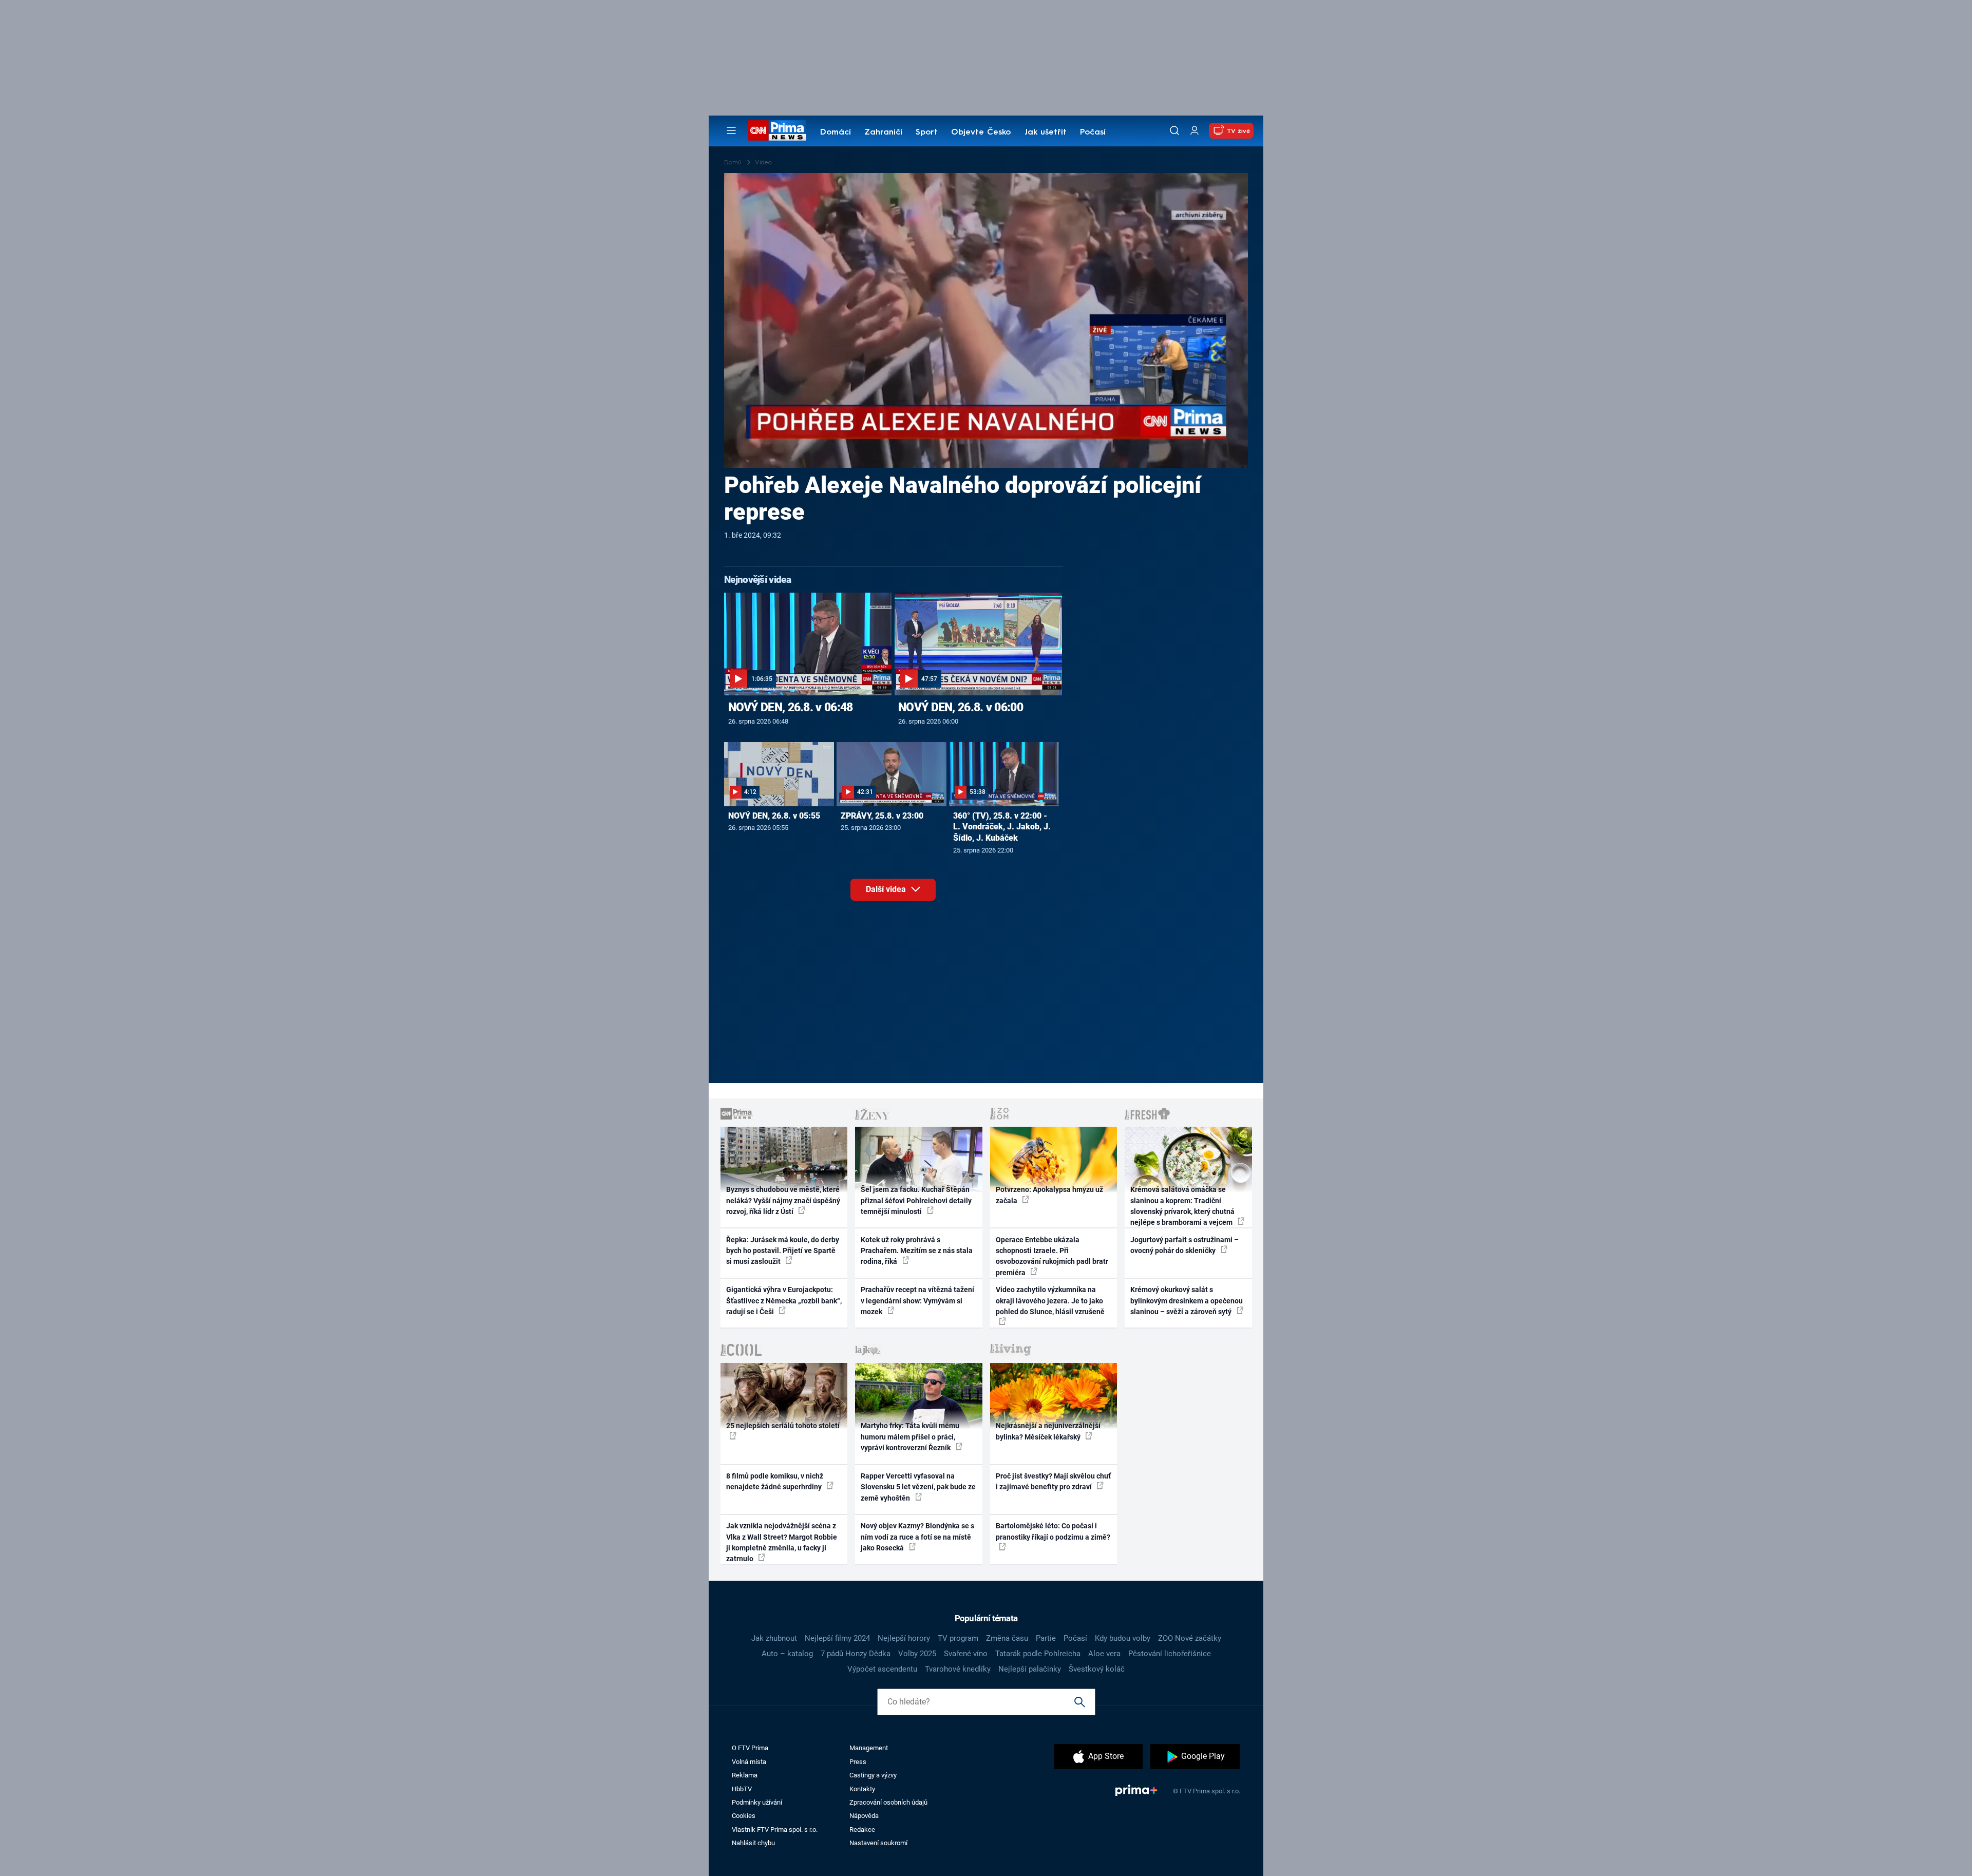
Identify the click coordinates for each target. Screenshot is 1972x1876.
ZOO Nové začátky (1190, 1638)
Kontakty (862, 1789)
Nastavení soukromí (878, 1843)
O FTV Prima (750, 1748)
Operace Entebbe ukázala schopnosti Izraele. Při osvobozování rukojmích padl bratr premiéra (1052, 1256)
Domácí (836, 132)
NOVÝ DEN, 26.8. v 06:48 (791, 707)
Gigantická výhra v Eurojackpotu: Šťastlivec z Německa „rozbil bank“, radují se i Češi (784, 1301)
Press (858, 1762)
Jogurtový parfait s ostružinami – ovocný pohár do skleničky (1184, 1245)
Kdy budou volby (1123, 1638)
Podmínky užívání (757, 1802)
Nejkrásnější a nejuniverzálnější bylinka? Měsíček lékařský (1048, 1431)
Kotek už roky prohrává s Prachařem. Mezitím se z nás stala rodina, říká (917, 1251)
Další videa (887, 889)
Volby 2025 (917, 1654)
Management (869, 1748)
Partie (1046, 1638)
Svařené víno (966, 1654)
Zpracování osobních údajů (888, 1802)
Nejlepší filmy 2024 (837, 1638)
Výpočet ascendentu (882, 1669)
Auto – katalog (787, 1654)
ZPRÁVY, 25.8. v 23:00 (882, 816)
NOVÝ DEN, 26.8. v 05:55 (774, 816)
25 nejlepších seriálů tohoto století (783, 1426)
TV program (958, 1638)
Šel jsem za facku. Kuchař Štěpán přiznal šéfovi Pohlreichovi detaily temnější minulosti (916, 1200)
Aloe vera (1104, 1654)
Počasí (1093, 132)
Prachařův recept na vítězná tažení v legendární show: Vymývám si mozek (917, 1301)
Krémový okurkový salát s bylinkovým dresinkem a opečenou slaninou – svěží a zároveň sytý (1187, 1301)
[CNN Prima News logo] (777, 130)
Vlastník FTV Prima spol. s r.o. (775, 1830)
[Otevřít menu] (731, 130)
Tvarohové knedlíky (958, 1669)
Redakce (862, 1830)
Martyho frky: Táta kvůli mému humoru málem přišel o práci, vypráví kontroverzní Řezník (910, 1437)
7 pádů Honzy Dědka (856, 1654)
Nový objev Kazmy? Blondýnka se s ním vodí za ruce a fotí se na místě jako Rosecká (917, 1537)
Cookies (744, 1816)
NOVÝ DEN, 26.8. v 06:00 (961, 707)
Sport (927, 132)
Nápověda (864, 1816)
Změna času (1007, 1638)
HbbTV (742, 1789)
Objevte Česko (981, 132)
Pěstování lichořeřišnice (1170, 1654)
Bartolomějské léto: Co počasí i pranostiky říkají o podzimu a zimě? (1053, 1531)
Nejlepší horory (904, 1638)
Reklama (745, 1775)
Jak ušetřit (1046, 132)
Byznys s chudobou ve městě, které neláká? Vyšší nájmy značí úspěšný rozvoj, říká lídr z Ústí (783, 1200)
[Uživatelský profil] (1194, 131)
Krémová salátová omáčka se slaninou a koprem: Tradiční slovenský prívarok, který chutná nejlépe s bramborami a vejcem (1182, 1206)
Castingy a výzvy (873, 1775)
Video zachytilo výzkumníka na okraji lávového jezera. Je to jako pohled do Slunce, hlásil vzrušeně (1050, 1301)
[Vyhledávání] (1174, 130)
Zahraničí (883, 132)
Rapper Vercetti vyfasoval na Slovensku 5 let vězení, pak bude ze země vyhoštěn (918, 1487)
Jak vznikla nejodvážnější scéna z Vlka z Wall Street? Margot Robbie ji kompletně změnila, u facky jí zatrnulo (782, 1542)
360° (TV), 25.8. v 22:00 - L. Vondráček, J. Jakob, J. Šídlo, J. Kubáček (1002, 827)
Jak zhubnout (774, 1638)
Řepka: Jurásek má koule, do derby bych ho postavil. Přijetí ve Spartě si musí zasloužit (783, 1251)
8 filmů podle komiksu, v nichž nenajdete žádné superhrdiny (775, 1481)
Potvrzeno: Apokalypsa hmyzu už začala (1049, 1195)
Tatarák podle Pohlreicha (1038, 1654)
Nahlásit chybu (753, 1843)
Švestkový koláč (1097, 1669)
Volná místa (749, 1762)
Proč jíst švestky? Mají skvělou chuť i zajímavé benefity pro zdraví (1053, 1481)
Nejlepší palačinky (1030, 1669)
